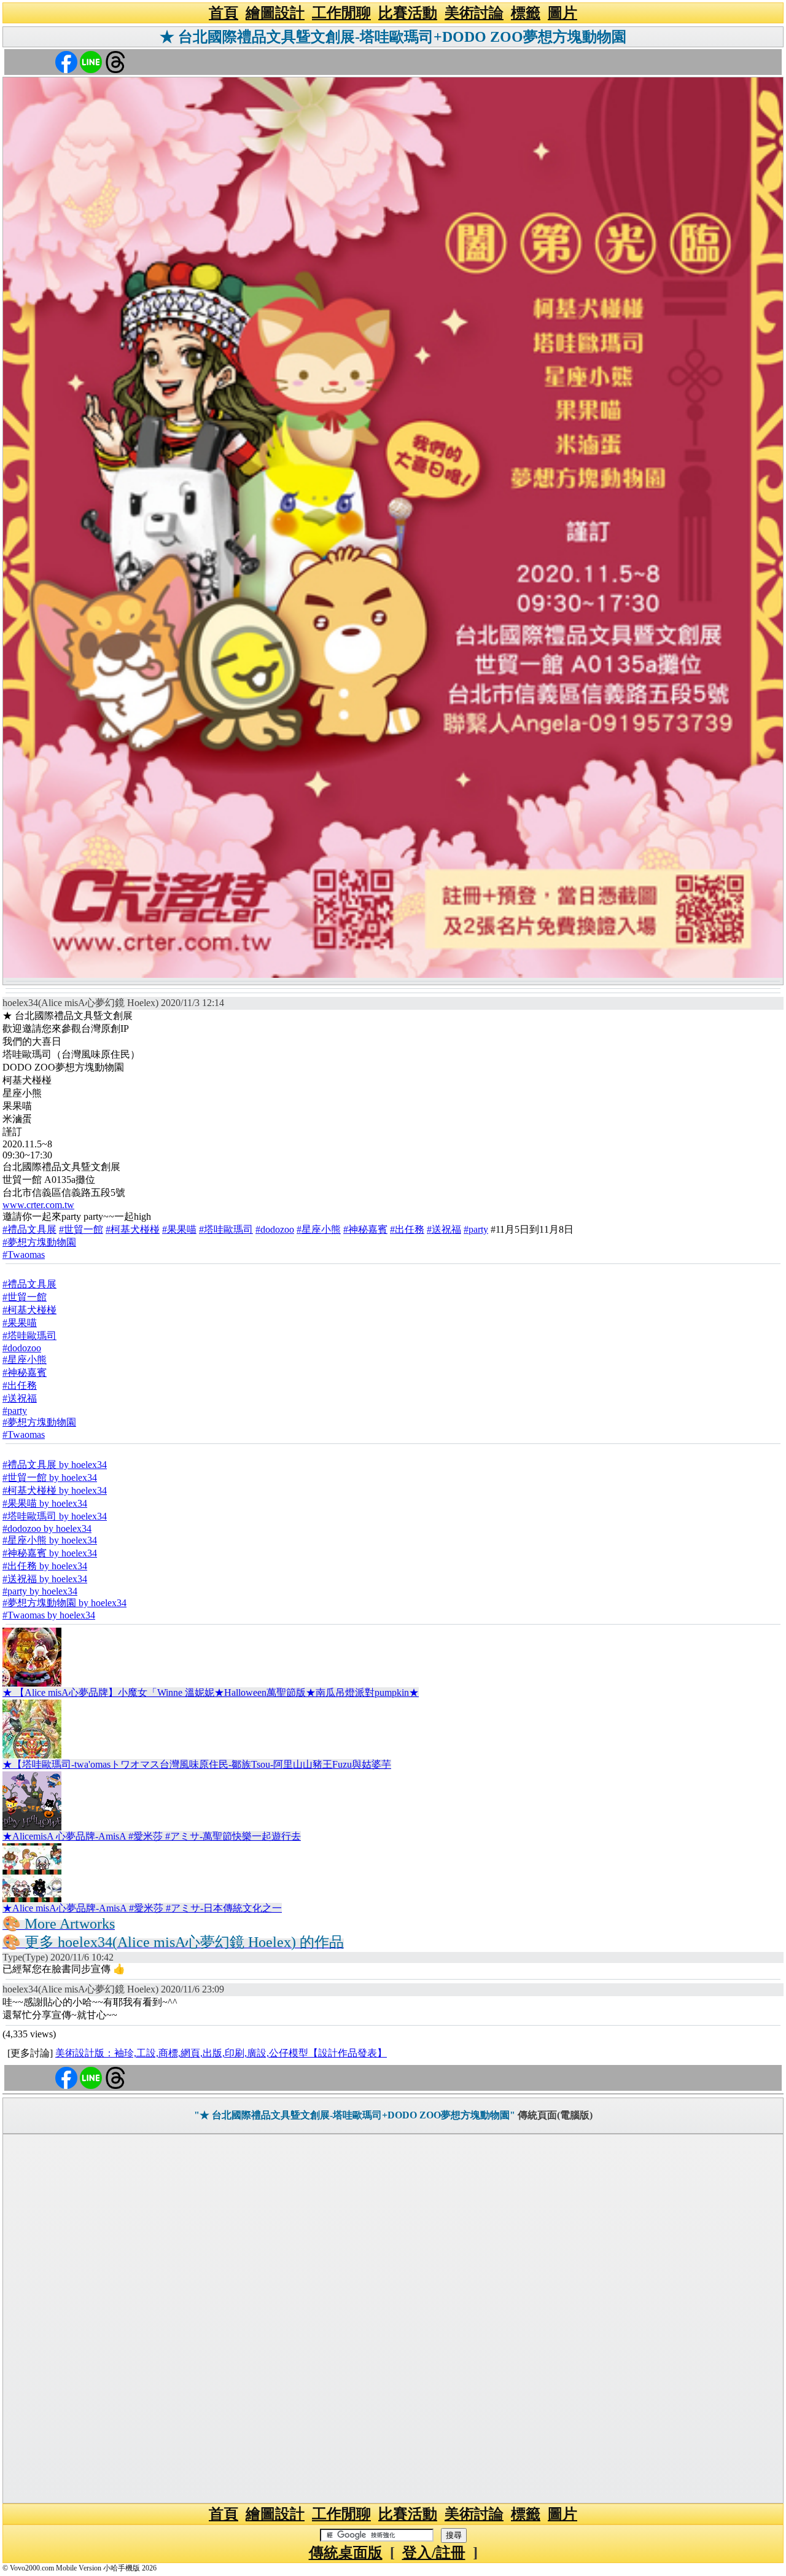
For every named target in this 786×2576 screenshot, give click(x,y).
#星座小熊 (319, 1229)
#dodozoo (275, 1229)
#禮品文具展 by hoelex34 (55, 1465)
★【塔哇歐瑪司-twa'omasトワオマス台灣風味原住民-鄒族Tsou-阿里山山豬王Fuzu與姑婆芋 (197, 1764)
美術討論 (474, 13)
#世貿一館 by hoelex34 (50, 1477)
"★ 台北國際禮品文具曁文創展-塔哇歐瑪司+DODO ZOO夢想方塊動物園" (355, 2115)
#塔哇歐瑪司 (226, 1229)
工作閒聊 (341, 13)
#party (476, 1229)
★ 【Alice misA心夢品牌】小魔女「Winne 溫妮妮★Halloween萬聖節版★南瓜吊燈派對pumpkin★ (211, 1692)
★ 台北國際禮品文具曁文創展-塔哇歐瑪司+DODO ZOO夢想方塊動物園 (393, 37)
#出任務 (407, 1229)
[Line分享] (91, 61)
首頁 (224, 13)
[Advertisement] (393, 2319)
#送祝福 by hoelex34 (45, 1579)
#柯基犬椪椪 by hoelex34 (55, 1490)
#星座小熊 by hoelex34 (50, 1540)
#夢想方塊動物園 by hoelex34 (64, 1603)
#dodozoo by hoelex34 (47, 1528)
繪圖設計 (275, 13)
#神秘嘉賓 (365, 1229)
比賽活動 (408, 13)
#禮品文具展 (29, 1229)
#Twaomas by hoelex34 (49, 1615)
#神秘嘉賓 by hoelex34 (50, 1553)
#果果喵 (179, 1229)
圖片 (562, 13)
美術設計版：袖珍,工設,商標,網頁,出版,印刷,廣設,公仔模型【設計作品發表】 (221, 2053)
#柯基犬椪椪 (133, 1229)
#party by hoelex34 (40, 1591)
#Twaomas (24, 1255)
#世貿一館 (81, 1229)
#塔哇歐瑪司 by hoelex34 (55, 1516)
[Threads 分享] (115, 61)
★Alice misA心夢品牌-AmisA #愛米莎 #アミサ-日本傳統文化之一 (142, 1908)
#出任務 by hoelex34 (45, 1566)
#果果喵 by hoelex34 (45, 1503)
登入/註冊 (434, 2553)
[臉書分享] (66, 61)
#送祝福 (444, 1229)
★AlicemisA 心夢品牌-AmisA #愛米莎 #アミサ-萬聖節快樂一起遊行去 (152, 1836)
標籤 (526, 13)
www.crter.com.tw (38, 1205)
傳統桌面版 (346, 2553)
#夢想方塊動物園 (39, 1242)
